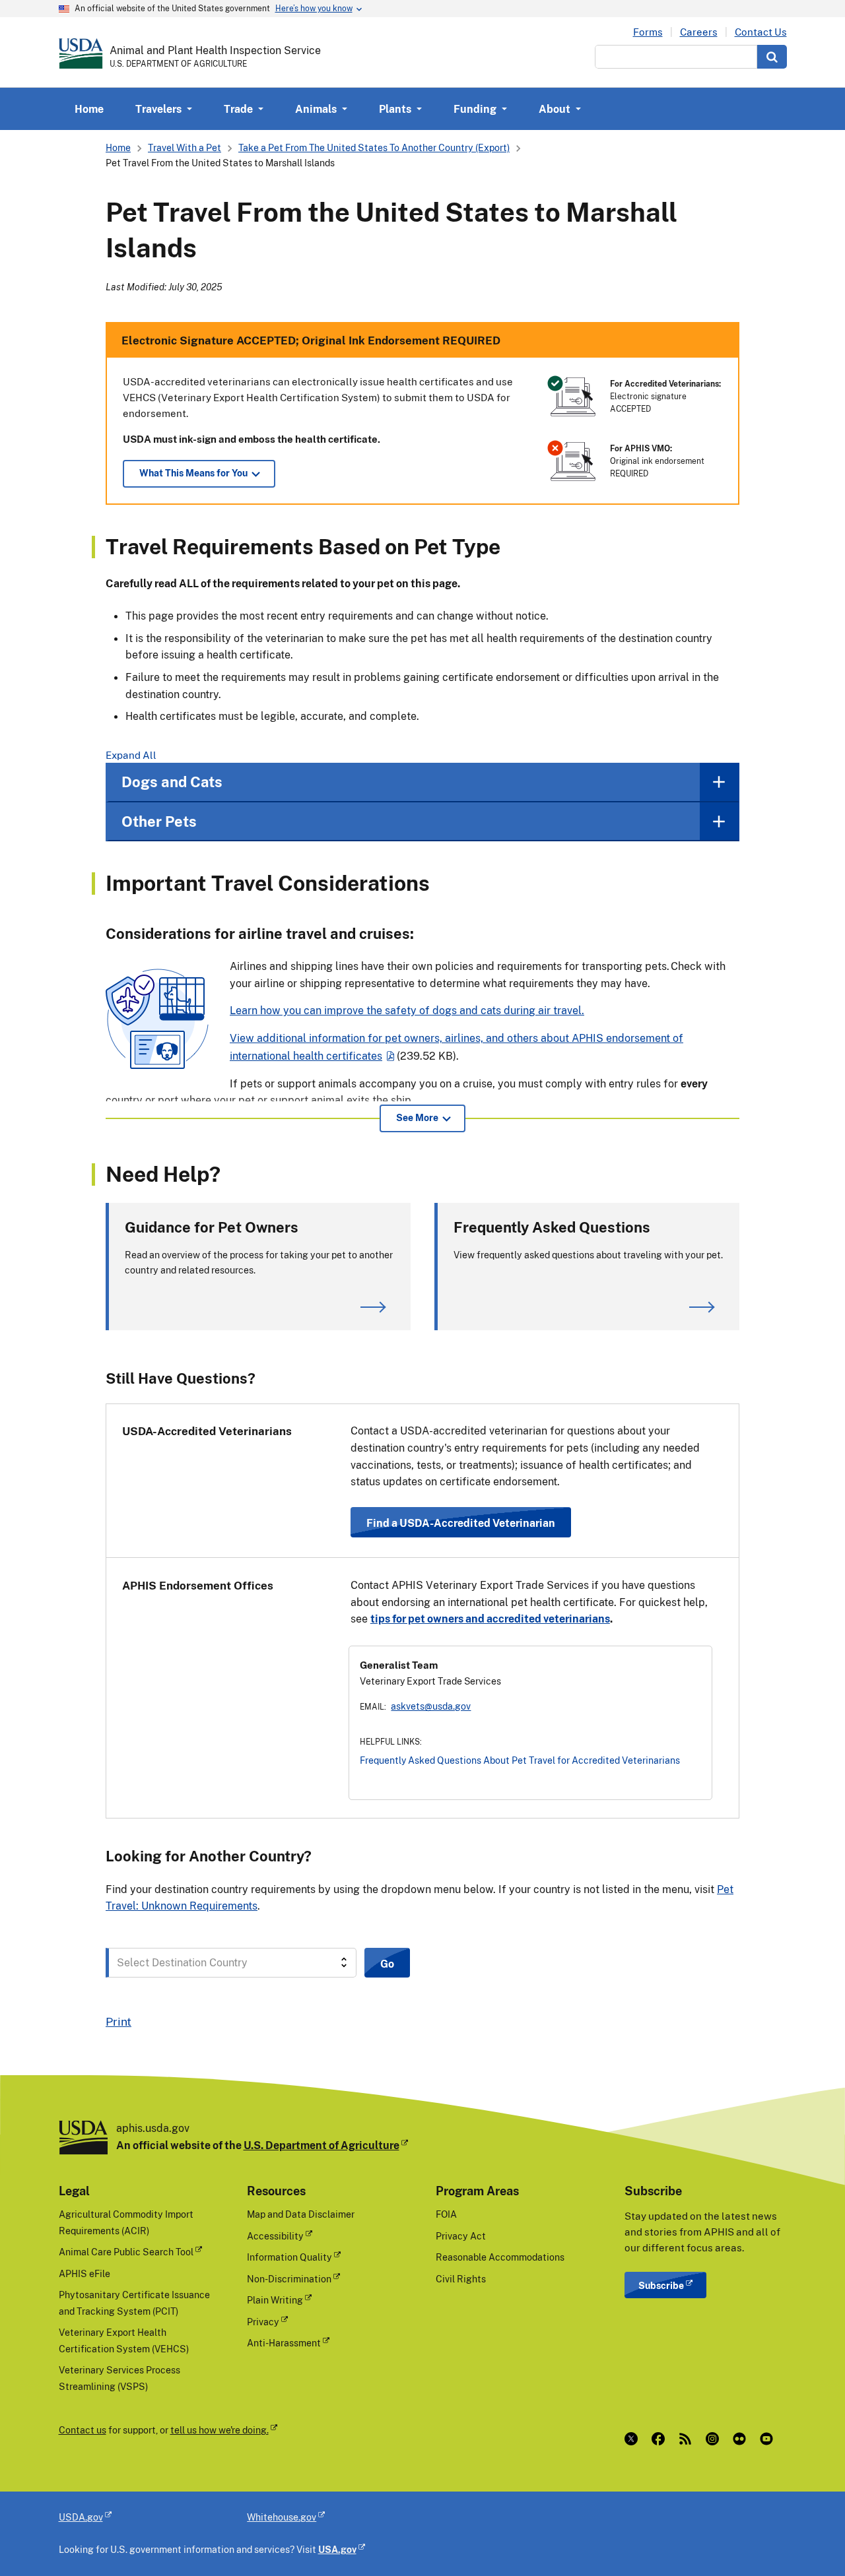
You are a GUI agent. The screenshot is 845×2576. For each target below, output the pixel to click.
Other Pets (159, 821)
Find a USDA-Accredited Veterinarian (461, 1523)
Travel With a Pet (185, 147)
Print (118, 2021)
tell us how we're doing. (220, 2430)
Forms (648, 32)
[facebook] (661, 2439)
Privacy (263, 2322)
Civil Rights (461, 2279)
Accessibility (275, 2236)
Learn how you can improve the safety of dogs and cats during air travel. (407, 1010)
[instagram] (715, 2439)
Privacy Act (461, 2236)
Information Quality (289, 2257)
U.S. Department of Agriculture (321, 2145)
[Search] (772, 57)
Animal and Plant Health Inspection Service (215, 50)
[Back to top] (809, 2540)
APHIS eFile (84, 2273)
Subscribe (661, 2285)
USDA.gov (81, 2517)
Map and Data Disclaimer (301, 2214)
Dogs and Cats (172, 782)
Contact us (83, 2430)
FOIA (446, 2214)
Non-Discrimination (289, 2279)
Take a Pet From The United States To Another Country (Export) (374, 147)
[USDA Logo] (81, 53)
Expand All (131, 755)
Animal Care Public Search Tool (126, 2252)
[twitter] (634, 2439)
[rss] (688, 2439)
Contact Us (761, 32)
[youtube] (769, 2439)
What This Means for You (193, 473)
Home (89, 109)
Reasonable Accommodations (500, 2257)
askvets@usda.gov (431, 1706)
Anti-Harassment (284, 2343)
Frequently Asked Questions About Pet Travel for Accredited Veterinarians (520, 1760)
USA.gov (337, 2549)
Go (387, 1964)
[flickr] (742, 2439)
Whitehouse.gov (282, 2517)
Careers (699, 32)
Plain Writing (275, 2300)
